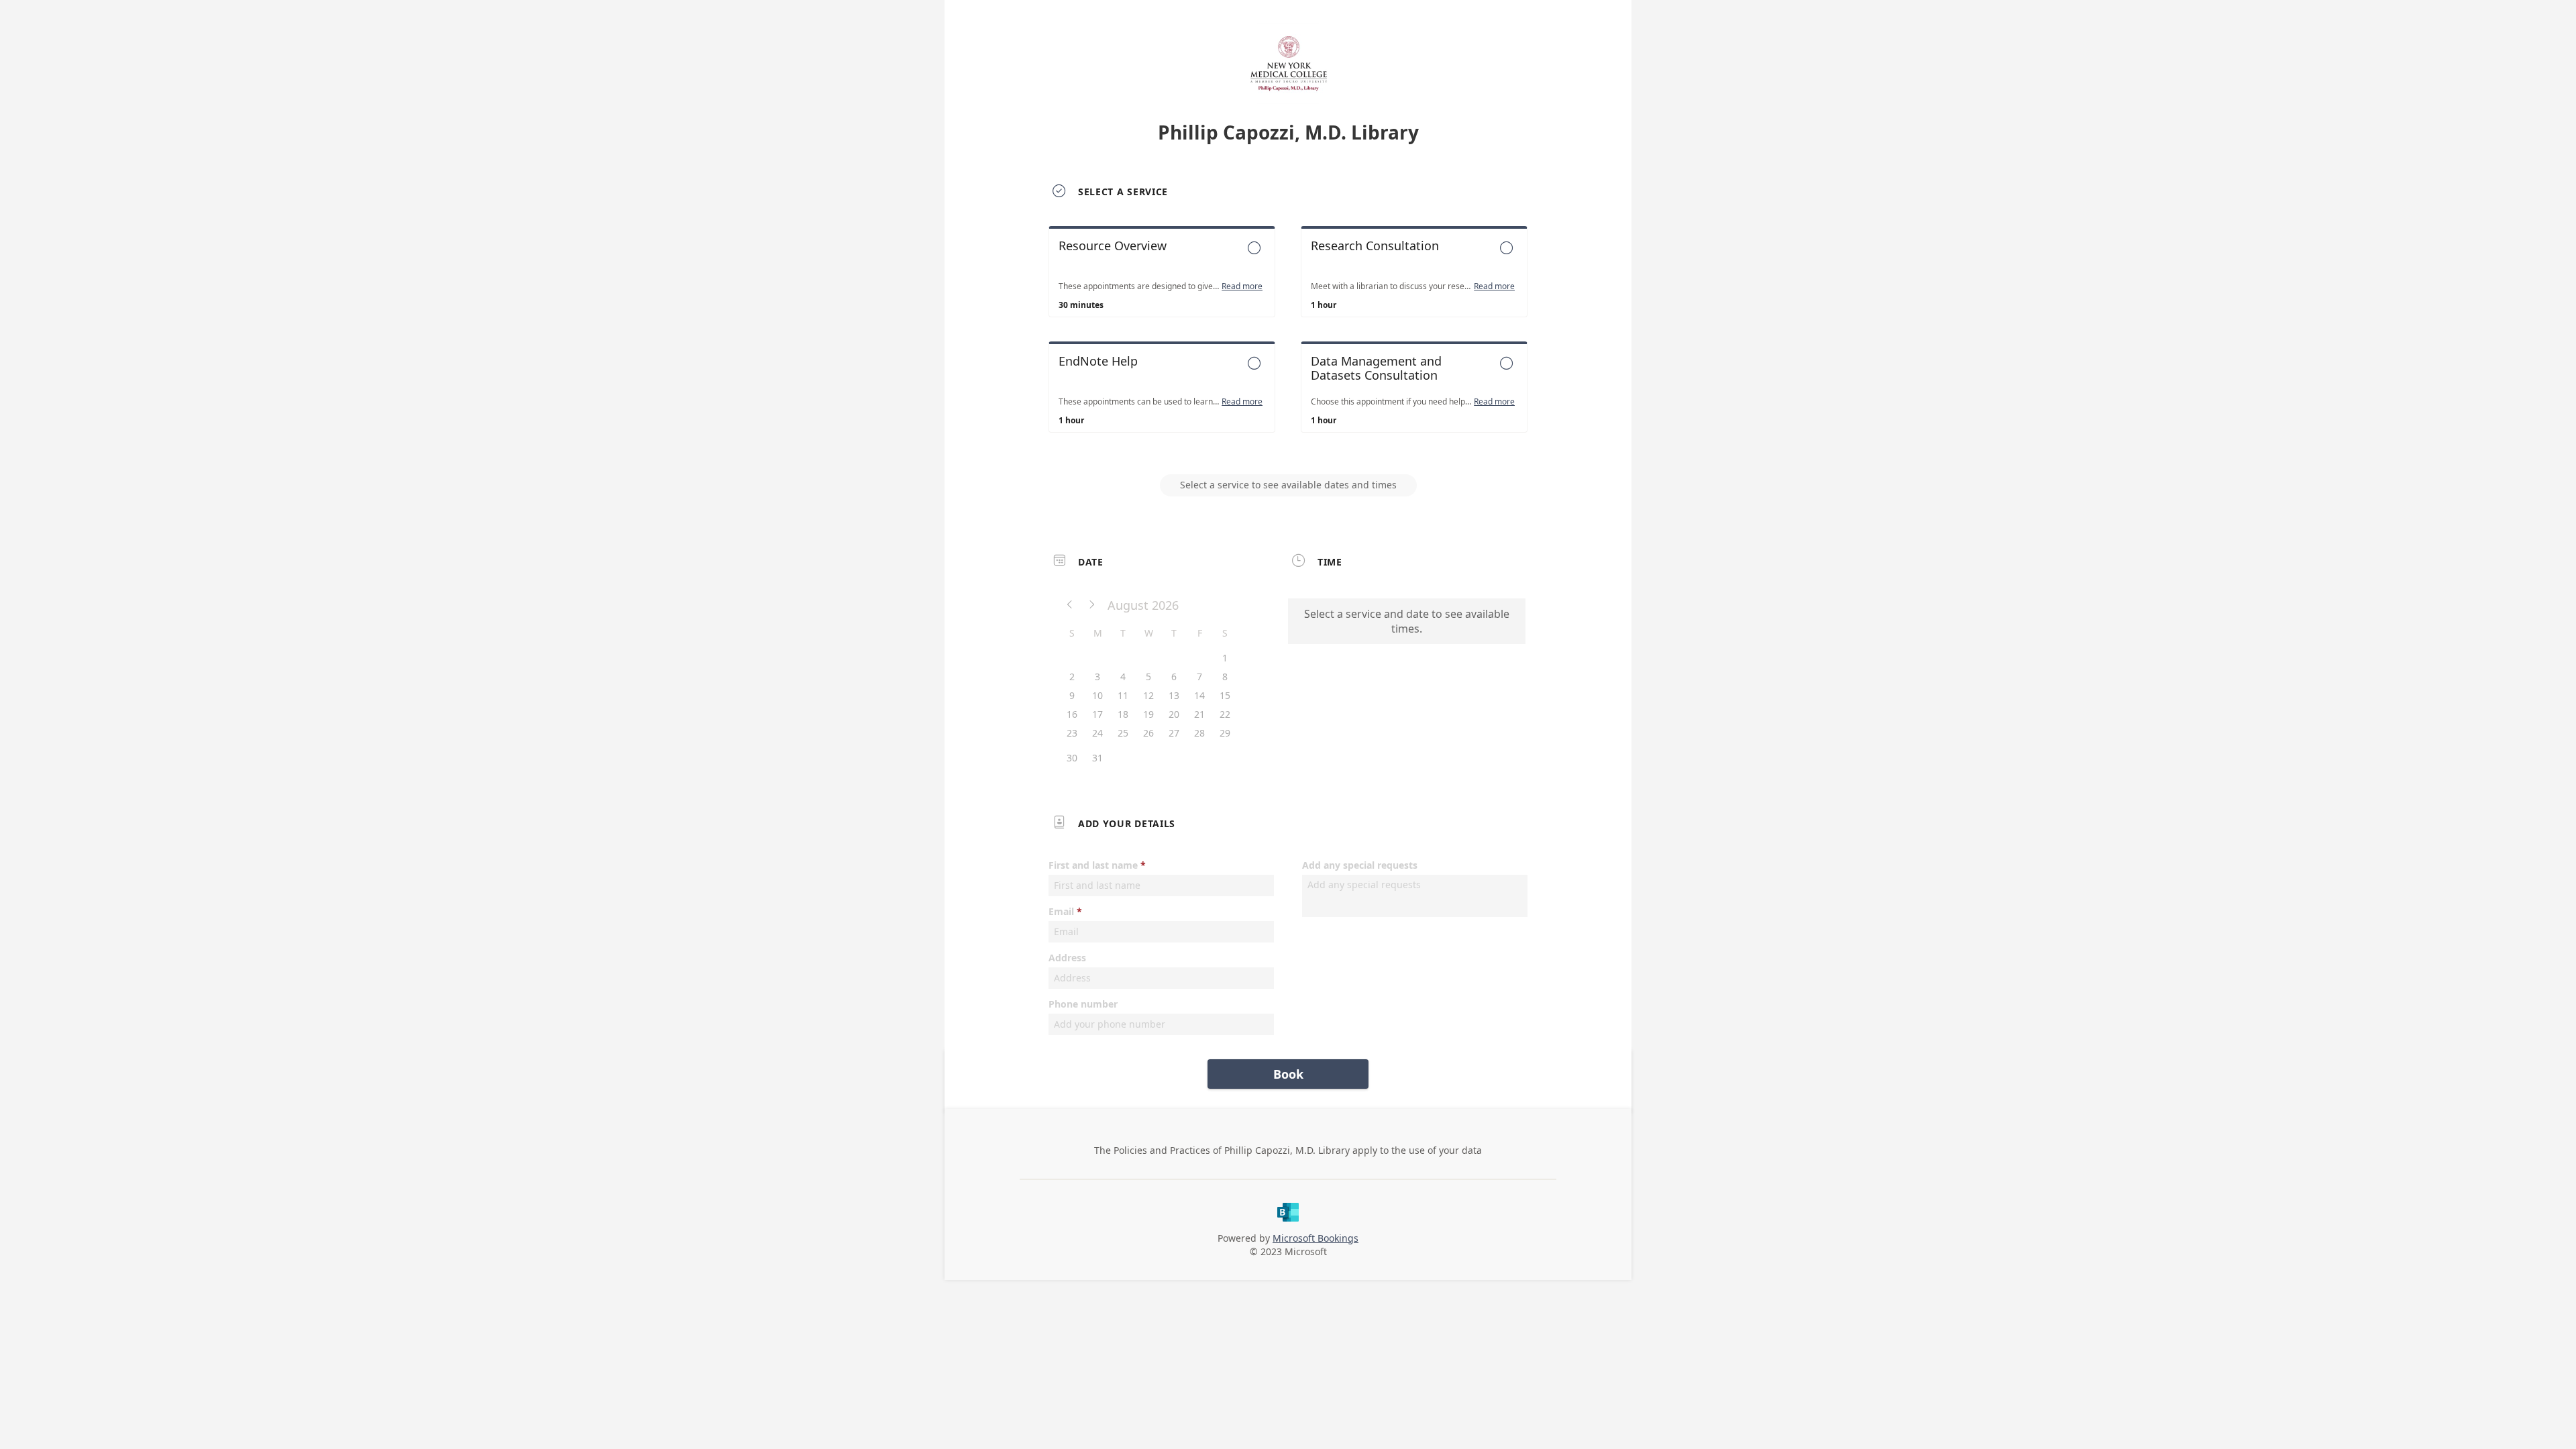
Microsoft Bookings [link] (1316, 1238)
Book (1288, 1074)
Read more (1242, 286)
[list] (1288, 341)
